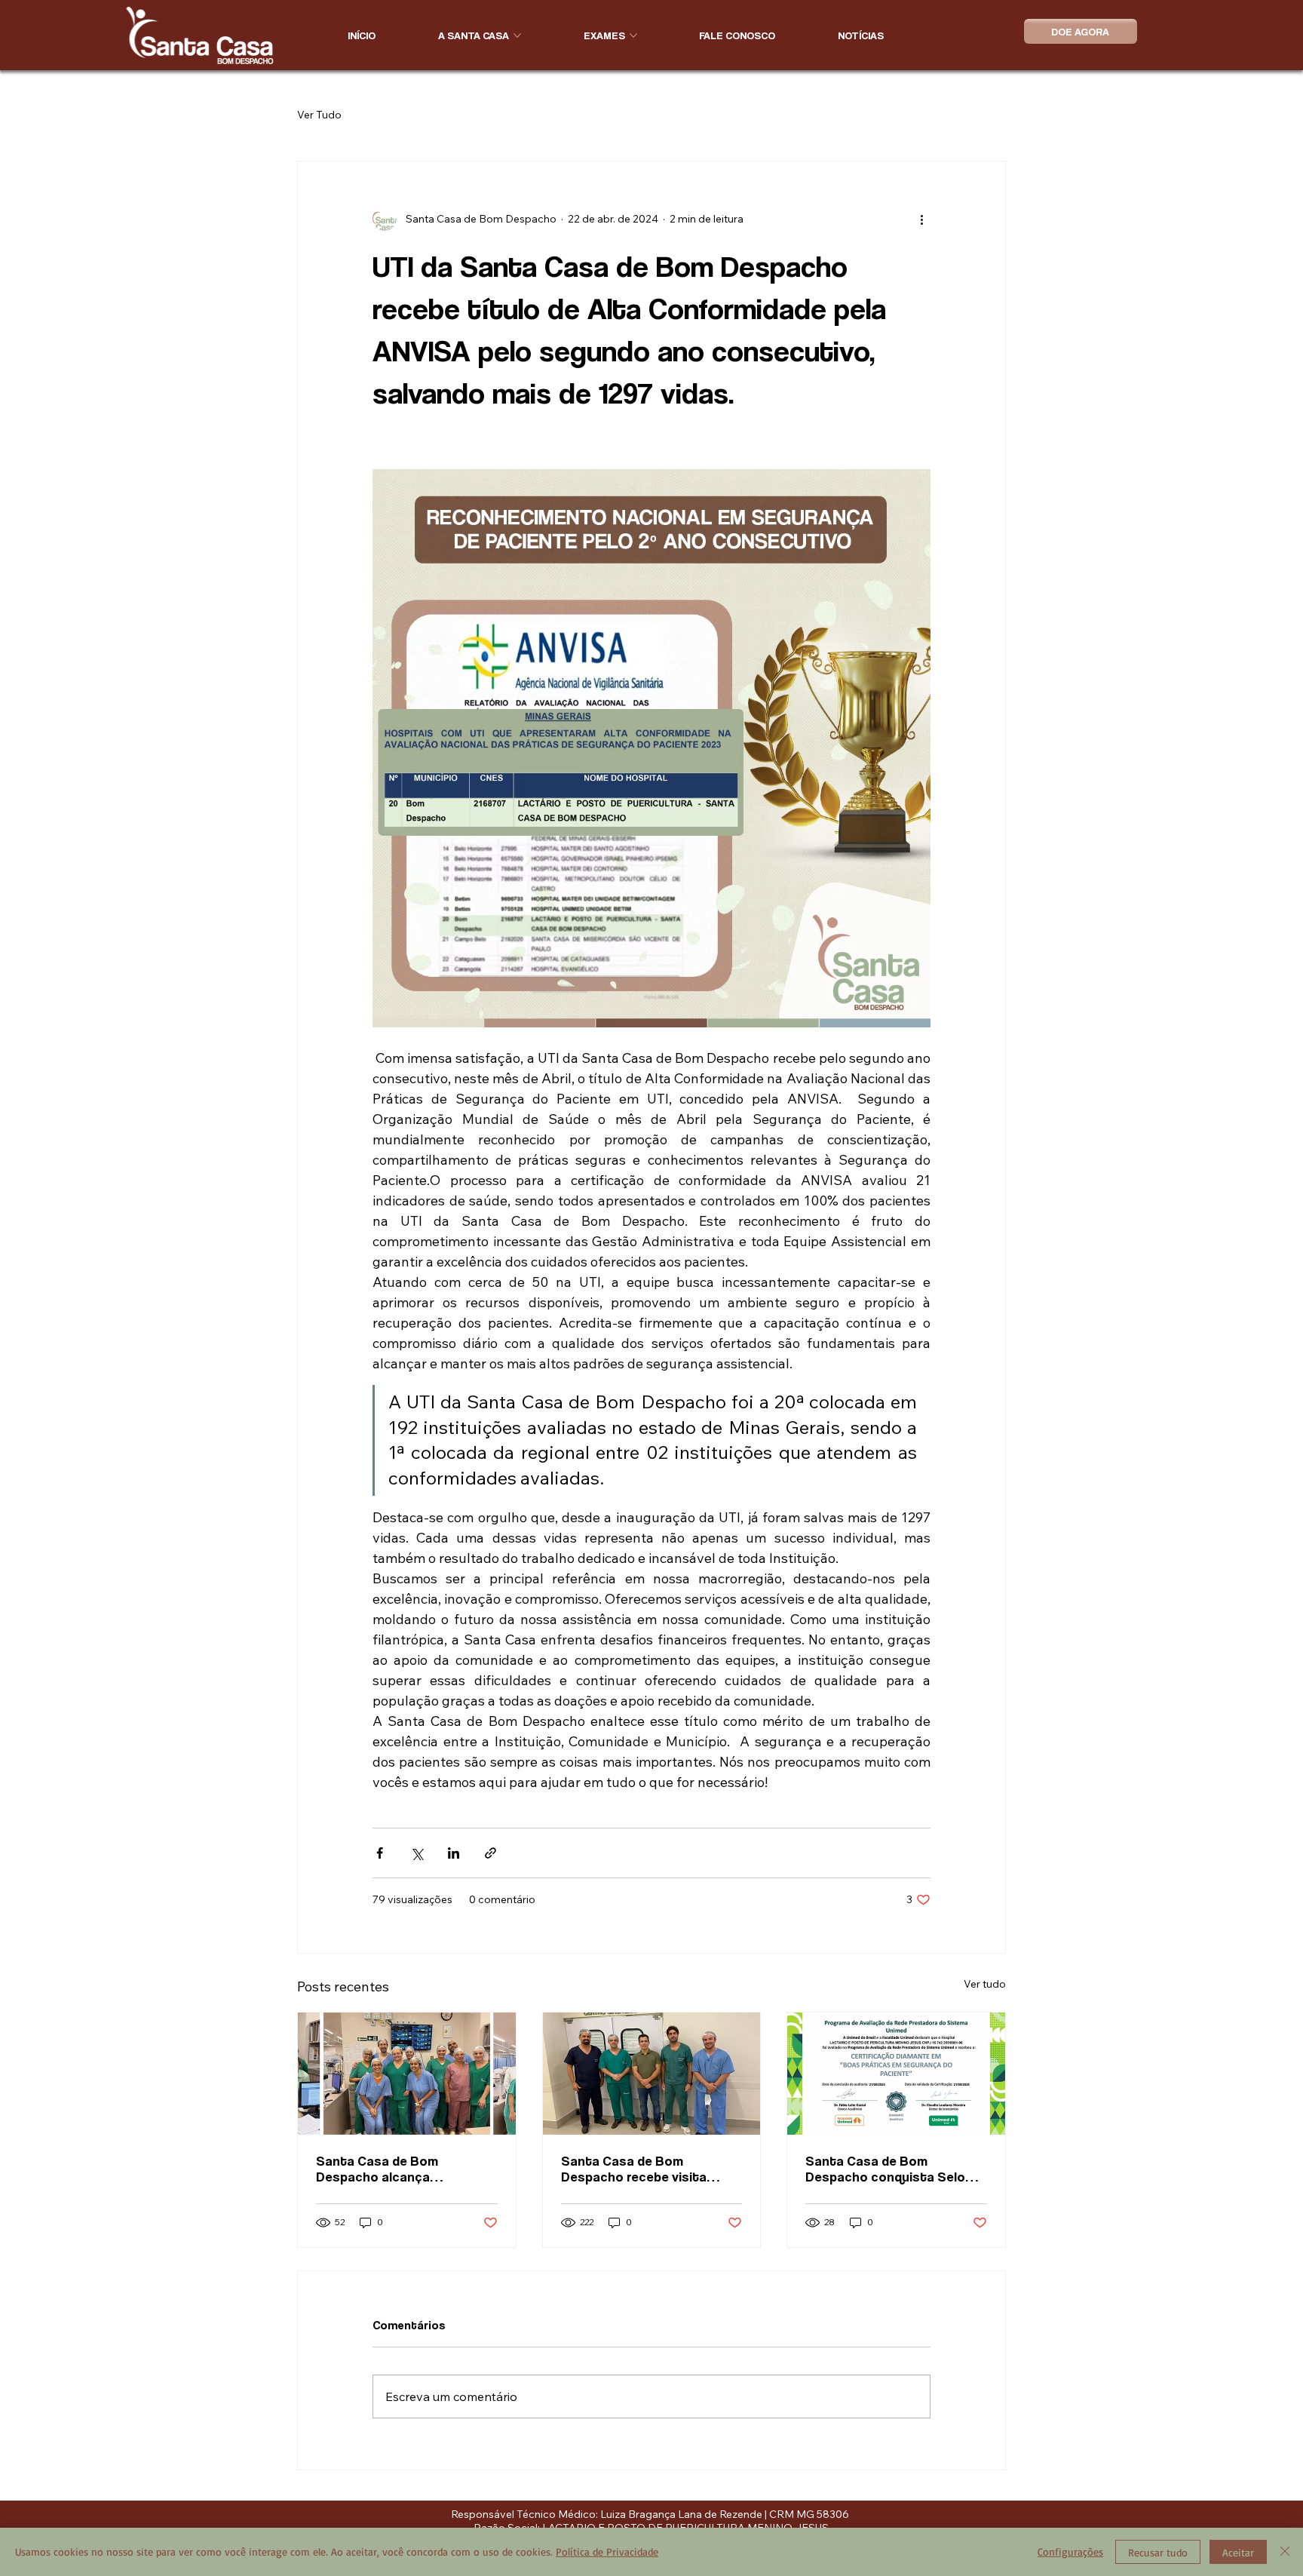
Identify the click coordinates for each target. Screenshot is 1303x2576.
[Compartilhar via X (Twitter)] (417, 1853)
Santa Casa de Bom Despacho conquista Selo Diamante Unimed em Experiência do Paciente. (885, 2169)
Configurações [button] (1070, 2551)
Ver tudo (985, 1984)
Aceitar (1238, 2552)
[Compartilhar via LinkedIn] (454, 1853)
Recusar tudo (1158, 2552)
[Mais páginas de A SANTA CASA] (517, 35)
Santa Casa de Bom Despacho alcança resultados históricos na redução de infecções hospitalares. (393, 2169)
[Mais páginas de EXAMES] (633, 35)
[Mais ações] (921, 219)
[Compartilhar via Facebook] (380, 1853)
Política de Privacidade (607, 2551)
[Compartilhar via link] (491, 1853)
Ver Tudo (319, 115)
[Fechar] (1285, 2552)
